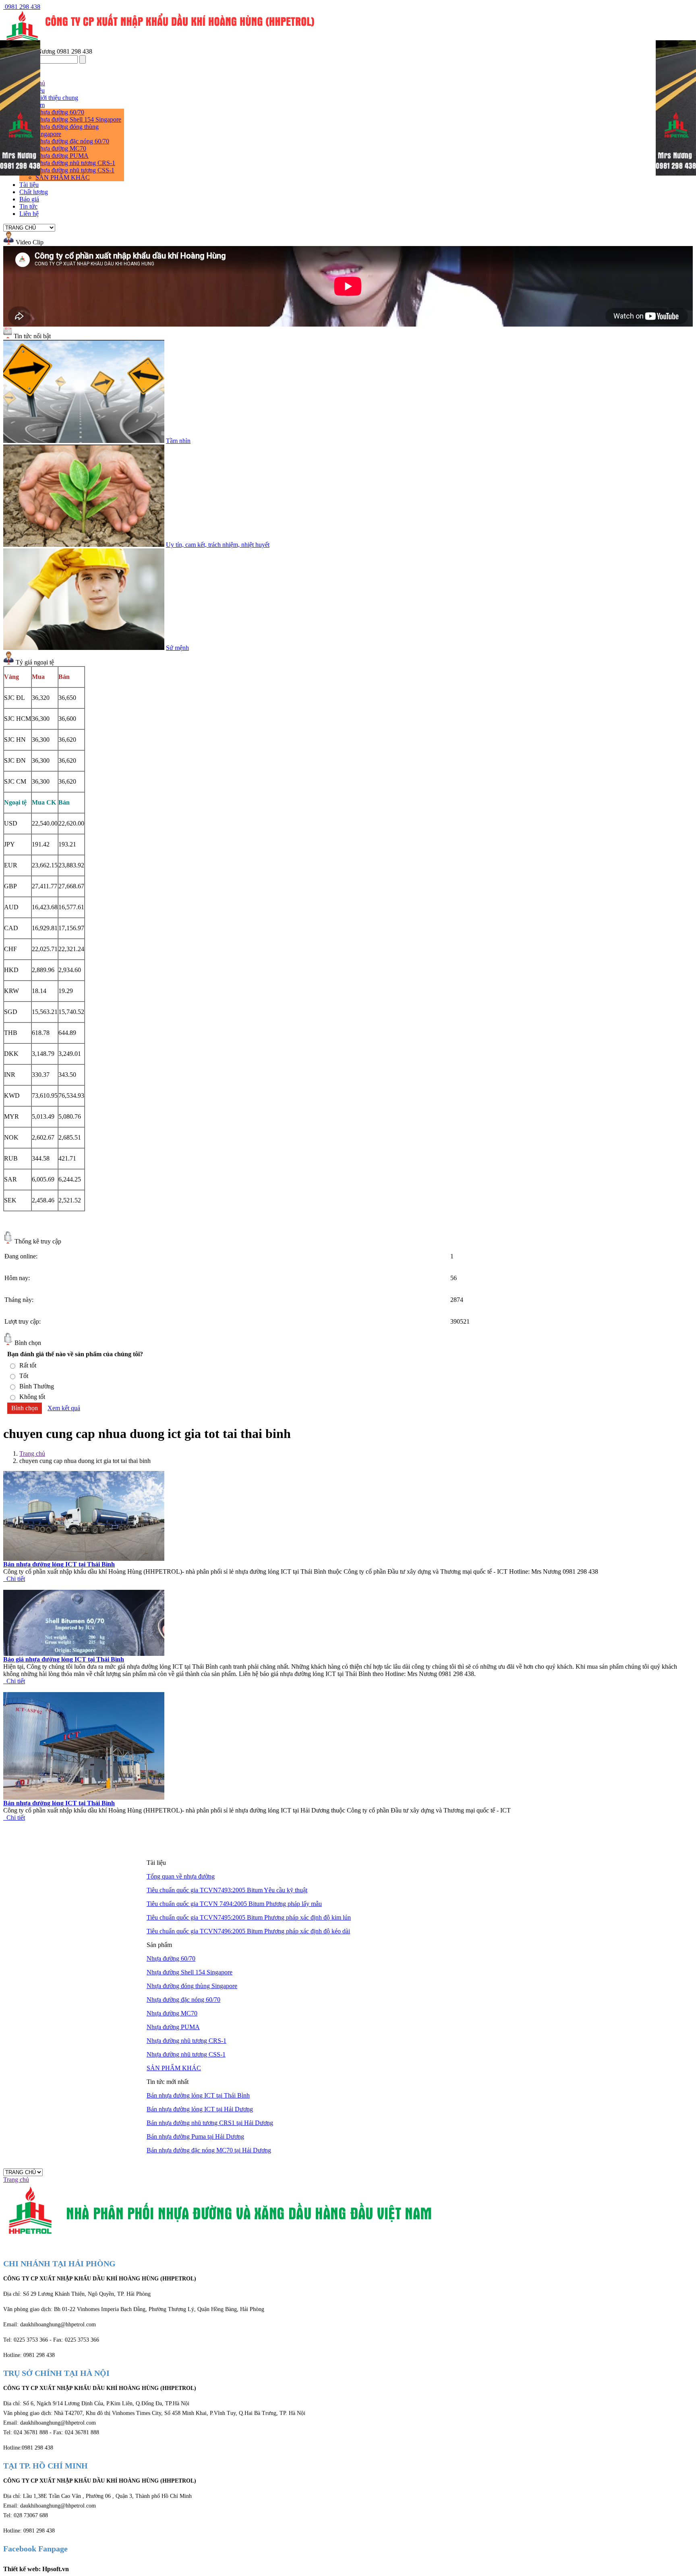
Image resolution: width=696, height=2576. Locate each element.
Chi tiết (14, 1579)
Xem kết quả (64, 1408)
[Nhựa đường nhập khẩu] (20, 173)
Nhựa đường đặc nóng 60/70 (72, 141)
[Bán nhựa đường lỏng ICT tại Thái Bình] (84, 1559)
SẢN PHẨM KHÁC (63, 177)
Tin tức (28, 206)
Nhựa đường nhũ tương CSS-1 (75, 170)
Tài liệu (29, 185)
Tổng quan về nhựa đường (181, 1876)
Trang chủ (32, 1454)
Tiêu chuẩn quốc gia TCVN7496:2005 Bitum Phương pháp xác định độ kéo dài (248, 1931)
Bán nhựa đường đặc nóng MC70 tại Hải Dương (209, 2150)
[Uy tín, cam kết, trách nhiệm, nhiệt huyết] (84, 545)
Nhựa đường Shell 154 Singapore (78, 119)
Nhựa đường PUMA (62, 156)
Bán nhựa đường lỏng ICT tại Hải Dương (200, 2109)
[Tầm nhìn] (84, 441)
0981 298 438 (22, 7)
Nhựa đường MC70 (61, 148)
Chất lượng (34, 192)
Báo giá (29, 199)
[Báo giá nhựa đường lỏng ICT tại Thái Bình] (84, 1654)
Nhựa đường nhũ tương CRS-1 (75, 163)
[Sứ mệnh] (84, 648)
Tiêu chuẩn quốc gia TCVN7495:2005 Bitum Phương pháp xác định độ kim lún (249, 1917)
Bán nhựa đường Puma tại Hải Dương (195, 2136)
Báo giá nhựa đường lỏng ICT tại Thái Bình (64, 1659)
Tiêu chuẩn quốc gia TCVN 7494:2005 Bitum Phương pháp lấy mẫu (234, 1904)
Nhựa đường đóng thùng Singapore (192, 1986)
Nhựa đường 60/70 (60, 112)
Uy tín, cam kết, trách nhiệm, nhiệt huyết (218, 545)
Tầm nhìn (178, 441)
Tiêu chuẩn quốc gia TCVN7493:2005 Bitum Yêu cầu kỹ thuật (227, 1890)
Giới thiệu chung (57, 98)
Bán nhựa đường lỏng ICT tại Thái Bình (59, 1564)
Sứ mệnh (177, 648)
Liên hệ (29, 214)
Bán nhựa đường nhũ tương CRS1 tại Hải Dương (210, 2123)
